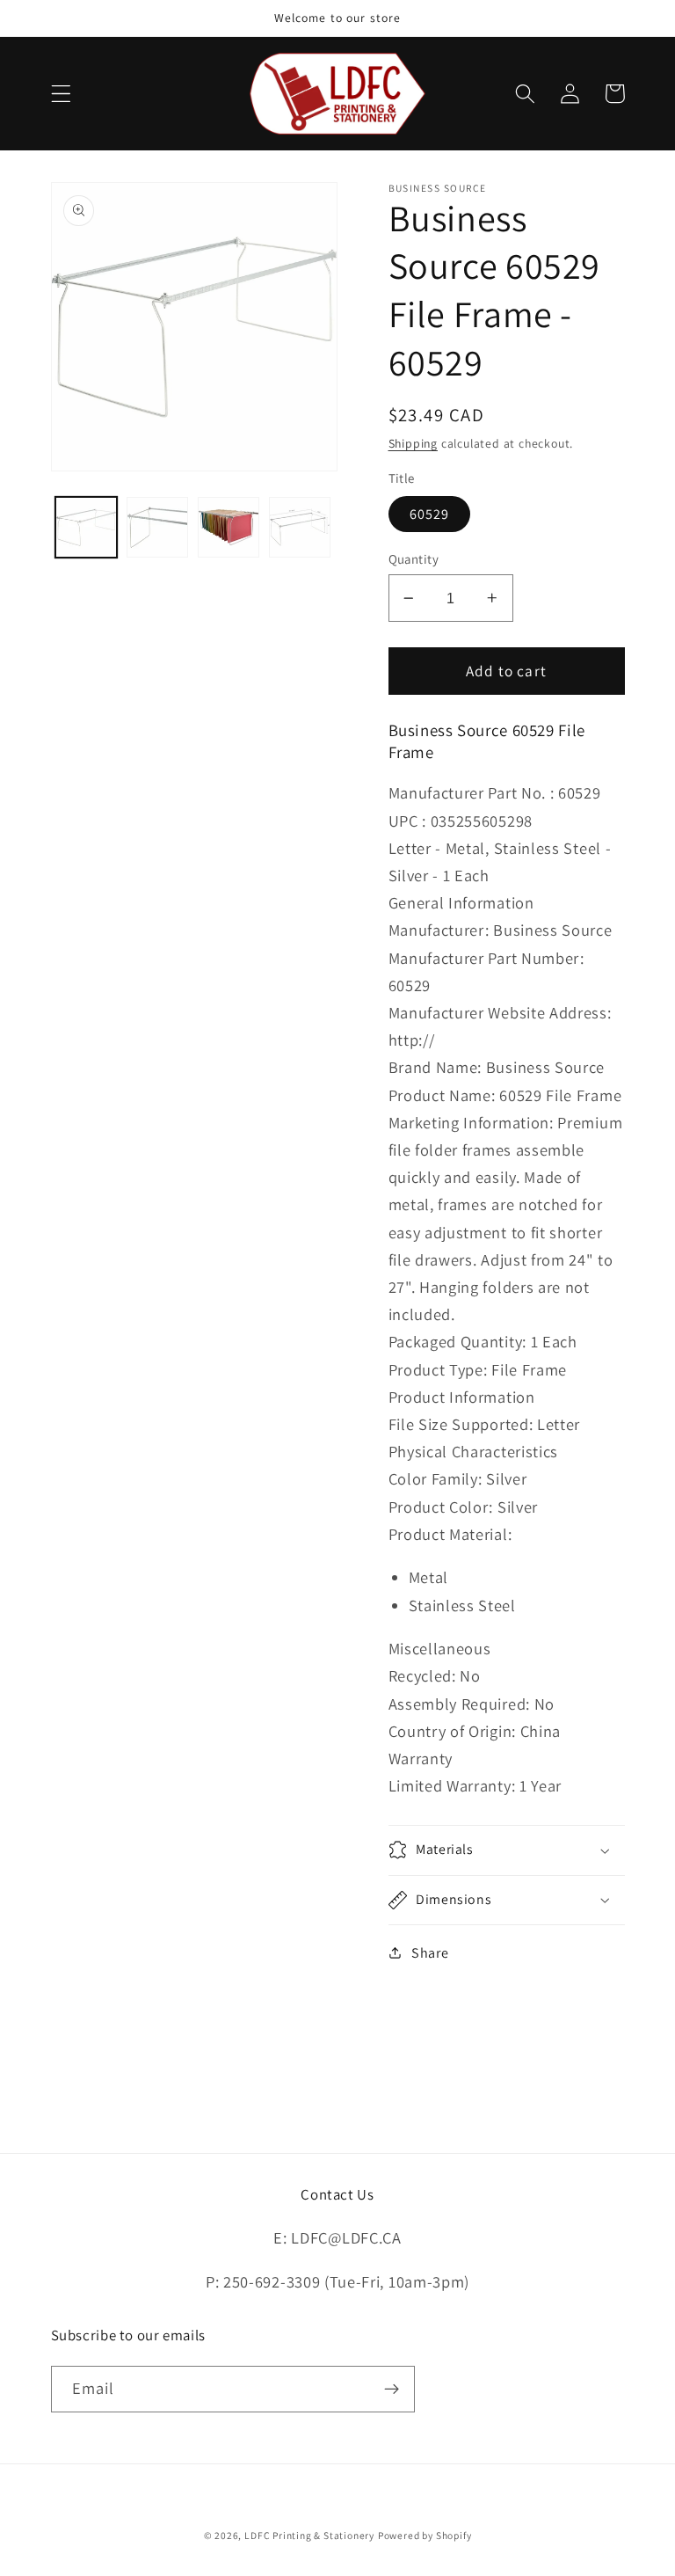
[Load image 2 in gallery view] (157, 528)
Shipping (413, 443)
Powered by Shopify (425, 2535)
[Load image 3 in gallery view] (229, 528)
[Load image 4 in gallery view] (300, 528)
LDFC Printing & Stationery (309, 2535)
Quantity (414, 559)
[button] (61, 94)
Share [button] (430, 1953)
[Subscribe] (392, 2390)
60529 (430, 514)
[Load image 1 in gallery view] (86, 528)
